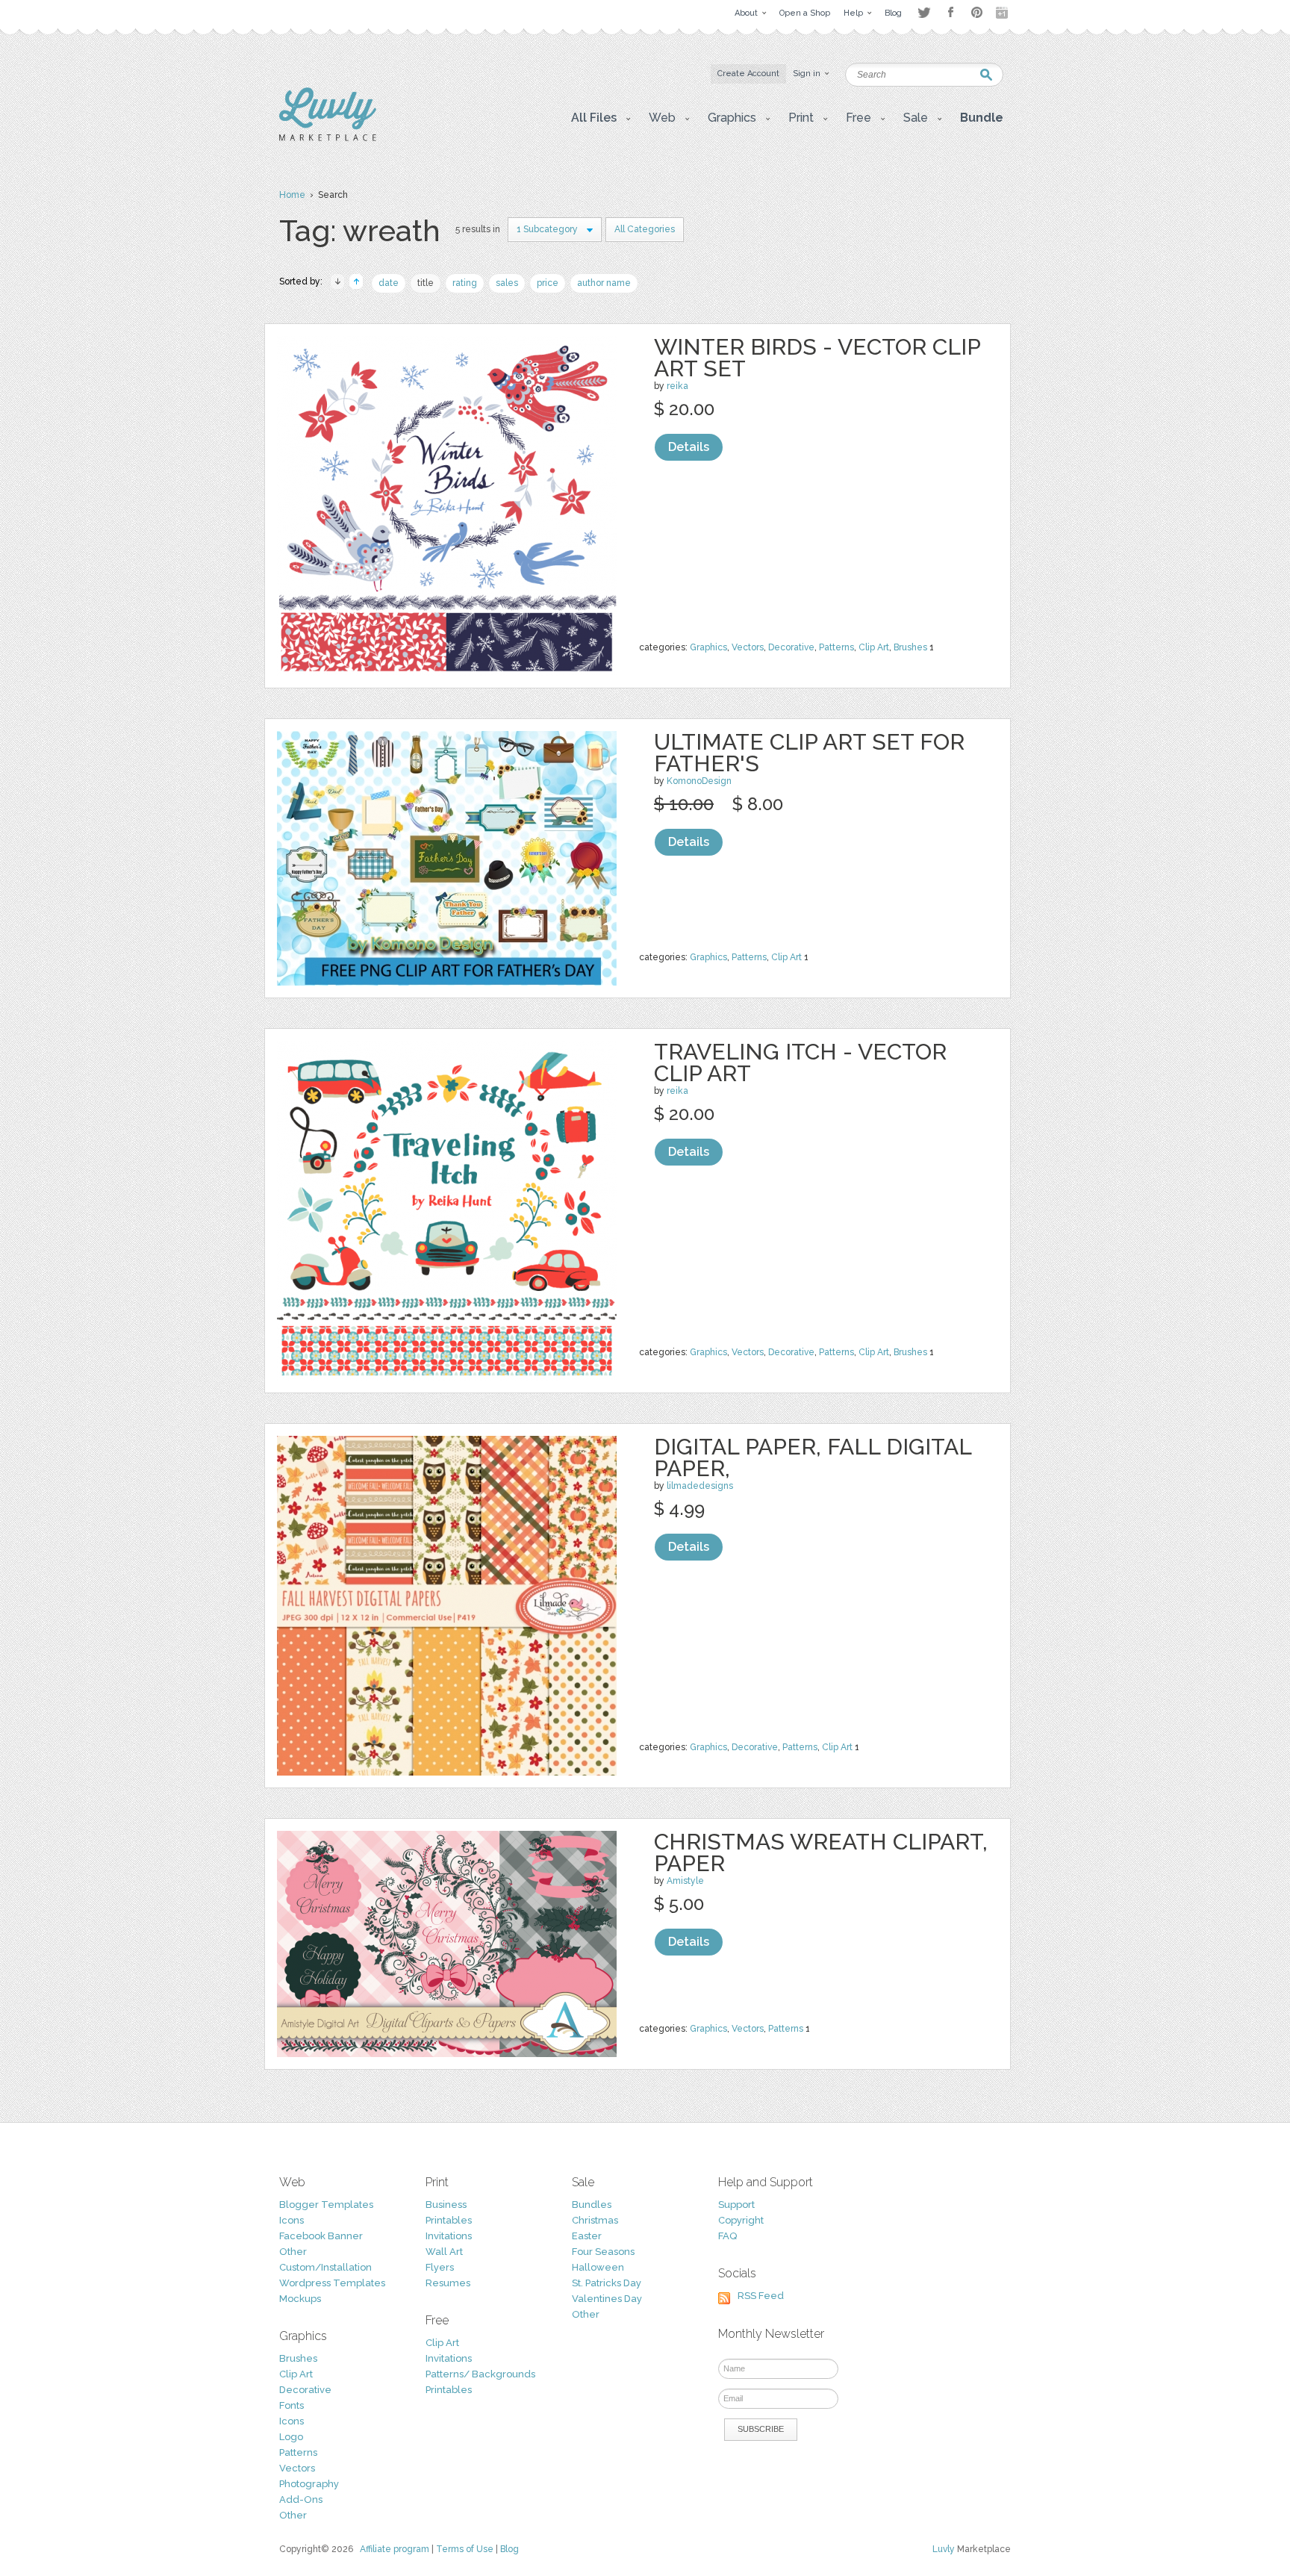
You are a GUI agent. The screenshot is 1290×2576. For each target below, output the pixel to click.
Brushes (910, 647)
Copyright (741, 2220)
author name (604, 283)
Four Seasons (603, 2252)
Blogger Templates (326, 2205)
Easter (587, 2236)
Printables (449, 2220)
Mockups (300, 2299)
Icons (292, 2220)
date (389, 283)
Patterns (836, 647)
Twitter (924, 12)
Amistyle (685, 1881)
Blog (510, 2549)
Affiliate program (395, 2549)
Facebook (950, 13)
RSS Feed (761, 2296)
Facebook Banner (321, 2236)
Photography (309, 2484)
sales (507, 283)
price (548, 283)
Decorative (791, 647)
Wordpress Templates (332, 2283)
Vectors (748, 647)
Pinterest (977, 12)
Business (446, 2205)
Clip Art (874, 647)
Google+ (1003, 13)
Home (292, 195)
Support (736, 2205)
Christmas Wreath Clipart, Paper (821, 1852)
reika (677, 386)
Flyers (440, 2267)
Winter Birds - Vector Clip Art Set (817, 358)
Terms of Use (465, 2549)
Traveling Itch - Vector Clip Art (800, 1063)
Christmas (595, 2220)
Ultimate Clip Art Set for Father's (809, 753)
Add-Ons (301, 2499)
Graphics (708, 647)
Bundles (592, 2205)
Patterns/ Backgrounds (480, 2374)
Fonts (292, 2405)
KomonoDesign (699, 781)
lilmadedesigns (700, 1486)
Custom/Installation (325, 2267)
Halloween (598, 2267)
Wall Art (444, 2252)
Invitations (449, 2236)
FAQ (727, 2236)
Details (689, 447)
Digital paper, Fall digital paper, (813, 1457)
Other (293, 2252)
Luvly (944, 2549)
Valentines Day (607, 2299)
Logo (291, 2437)
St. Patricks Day (607, 2283)
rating (465, 283)
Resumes (448, 2283)
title (426, 283)
